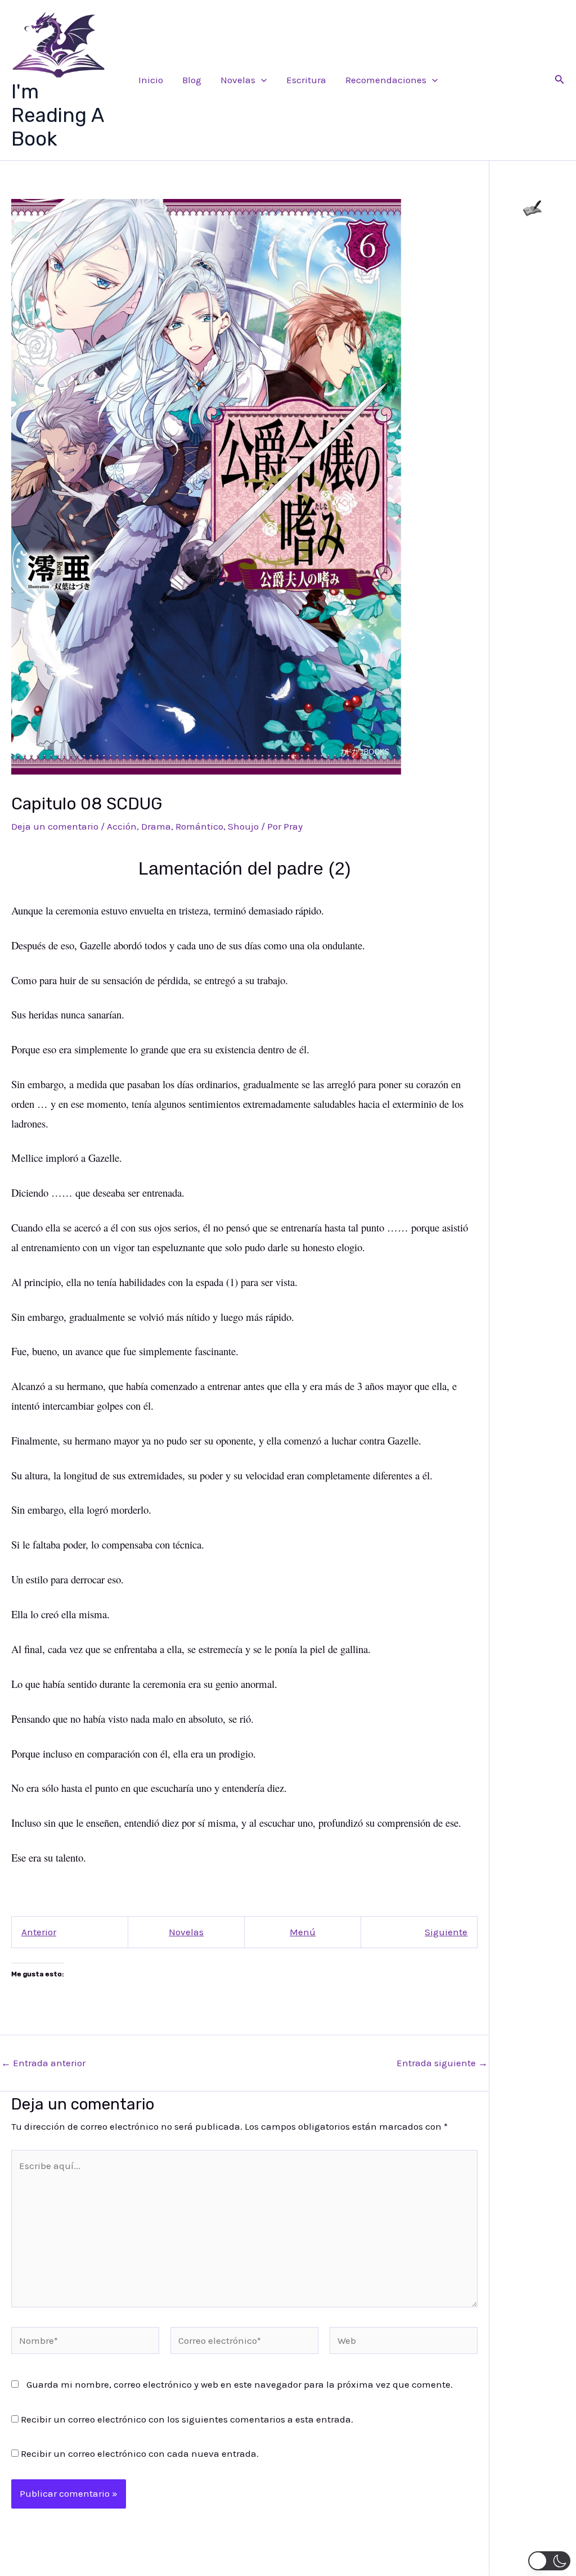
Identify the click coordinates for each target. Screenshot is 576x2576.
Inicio (151, 80)
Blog (192, 80)
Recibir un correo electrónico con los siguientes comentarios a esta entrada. (187, 2419)
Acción (122, 826)
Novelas (238, 80)
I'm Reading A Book (57, 115)
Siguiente (446, 1932)
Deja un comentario (55, 826)
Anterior (39, 1932)
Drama (156, 826)
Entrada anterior (43, 2063)
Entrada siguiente (442, 2063)
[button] (261, 80)
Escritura (306, 80)
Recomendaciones (386, 80)
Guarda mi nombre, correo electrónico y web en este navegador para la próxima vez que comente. (240, 2384)
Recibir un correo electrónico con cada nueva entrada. (140, 2453)
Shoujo (243, 826)
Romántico (199, 826)
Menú (303, 1932)
